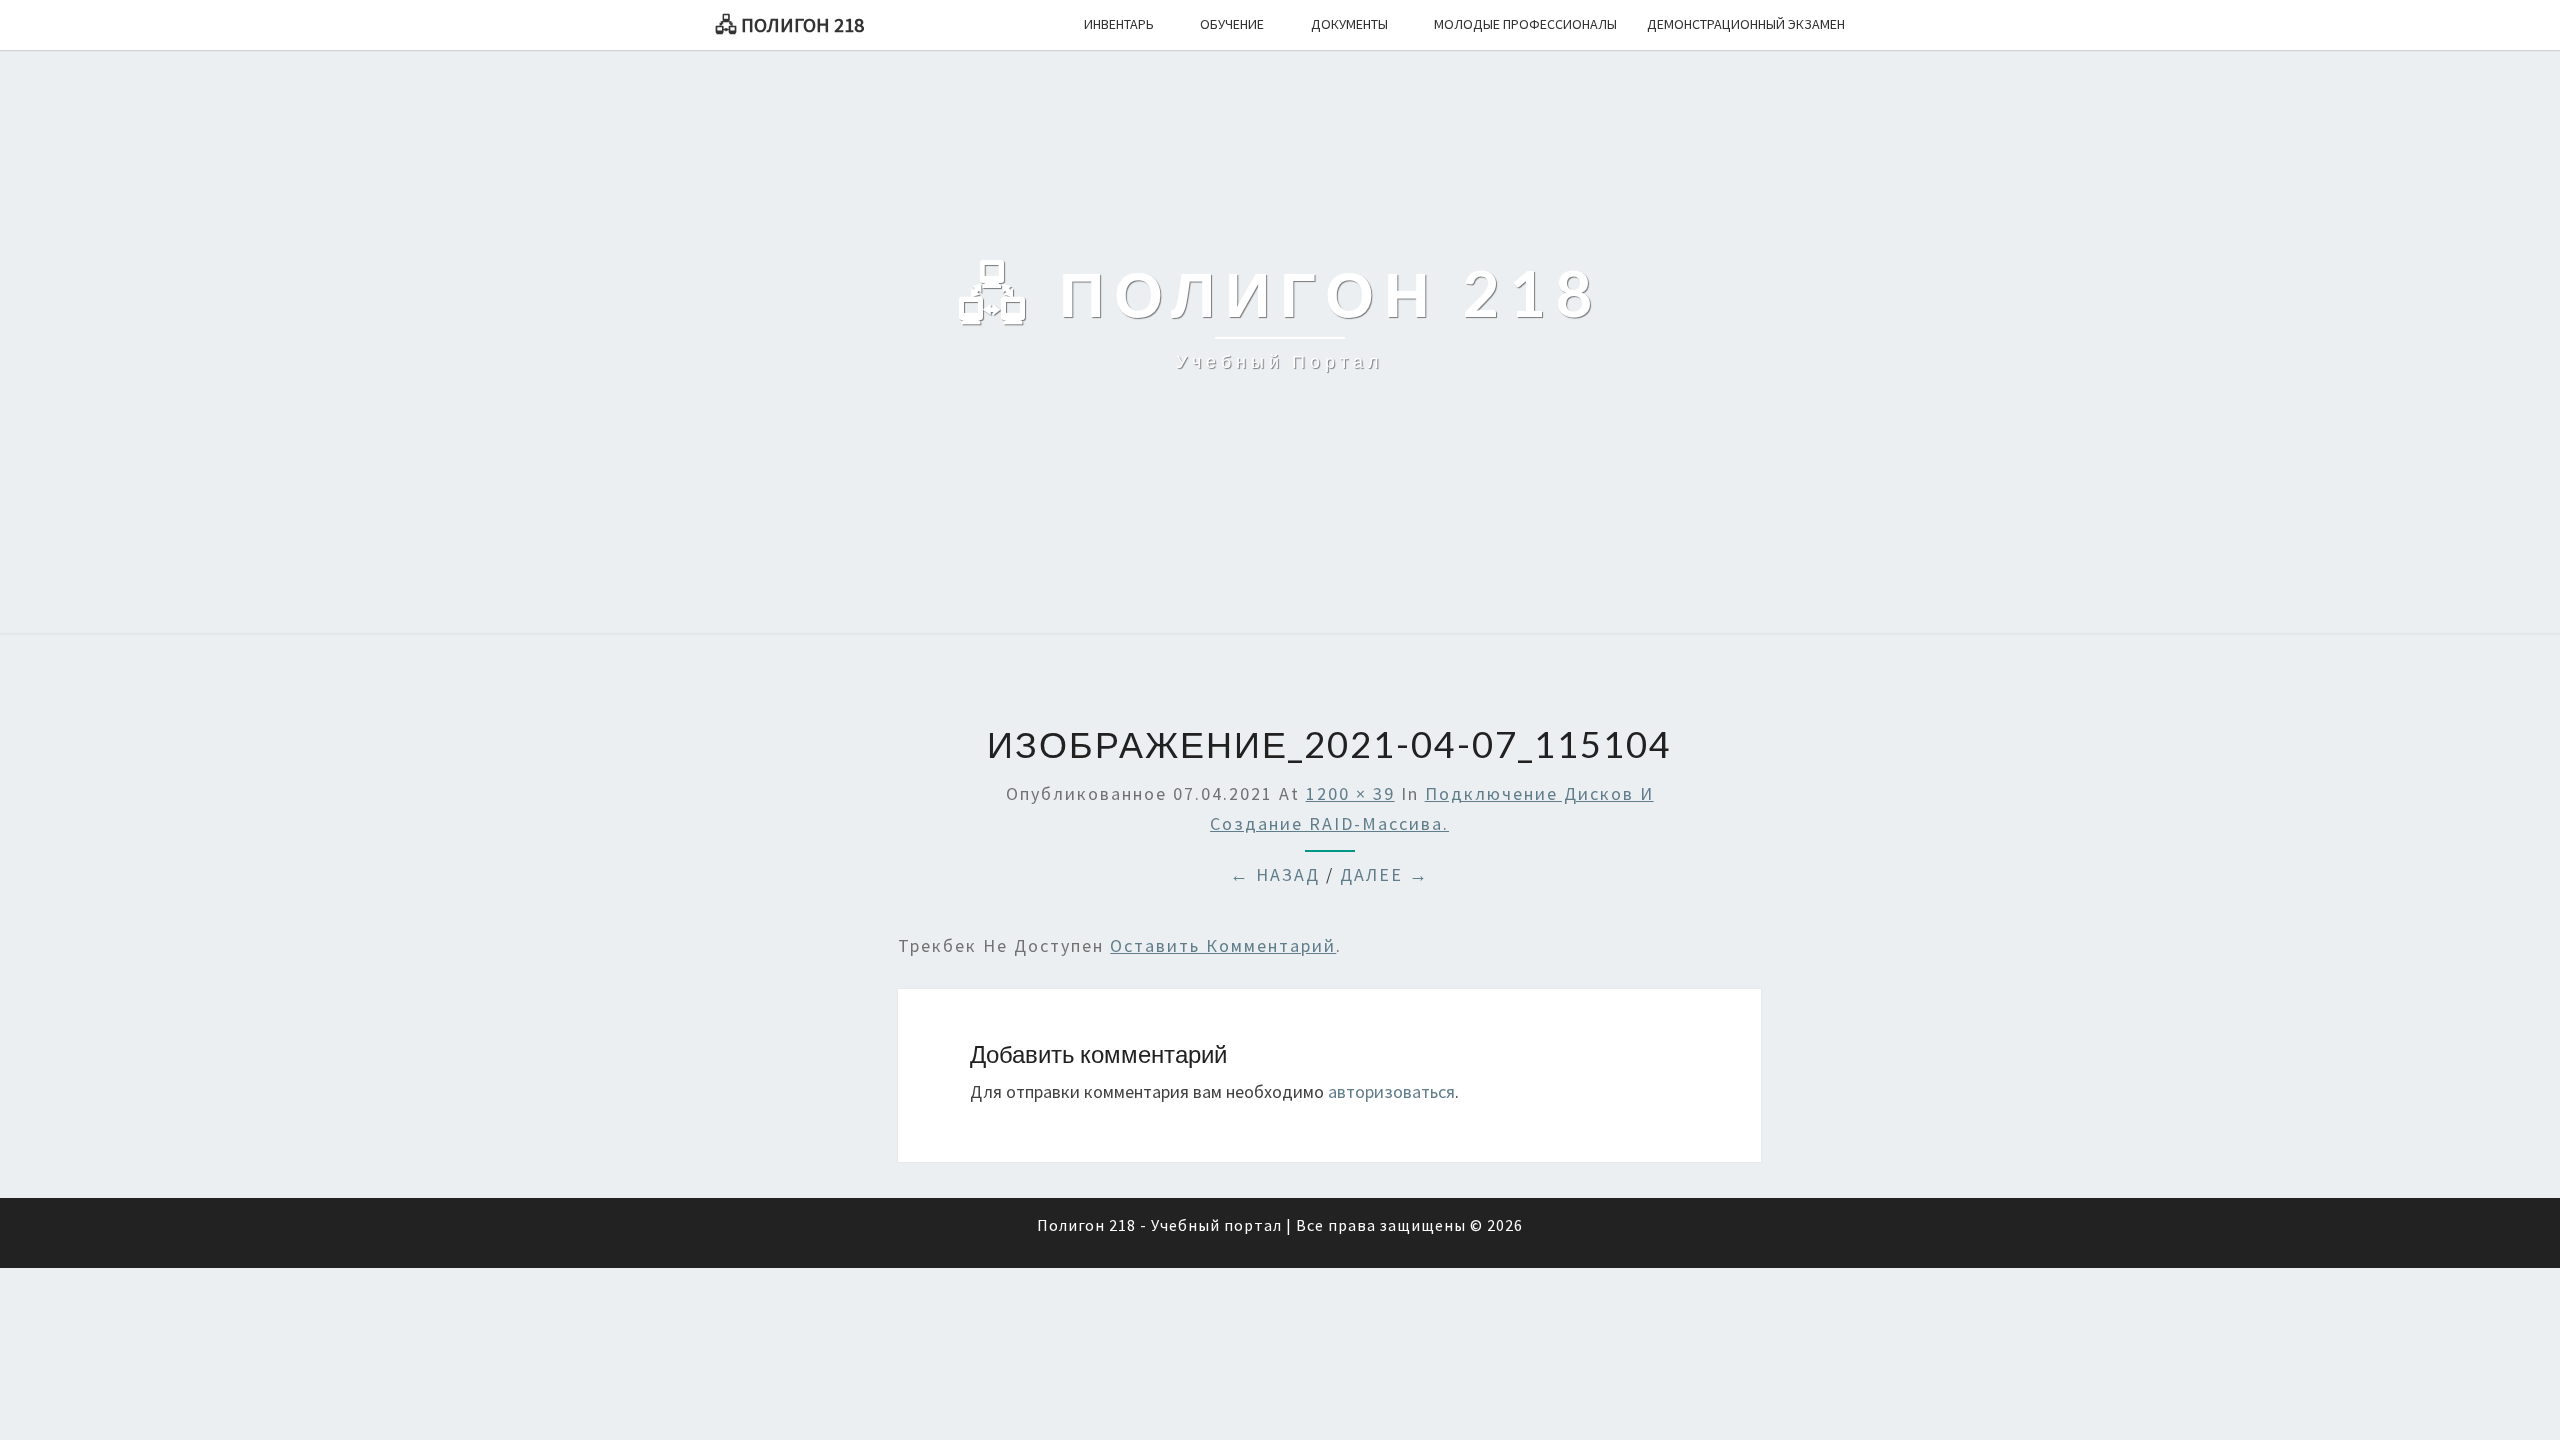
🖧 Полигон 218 (789, 24)
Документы (1349, 24)
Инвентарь (1119, 24)
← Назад (1275, 874)
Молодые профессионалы (1525, 24)
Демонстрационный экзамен (1746, 24)
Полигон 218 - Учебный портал (1159, 1225)
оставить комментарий (1223, 945)
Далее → (1384, 874)
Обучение (1232, 24)
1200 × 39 (1350, 793)
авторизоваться (1391, 1091)
